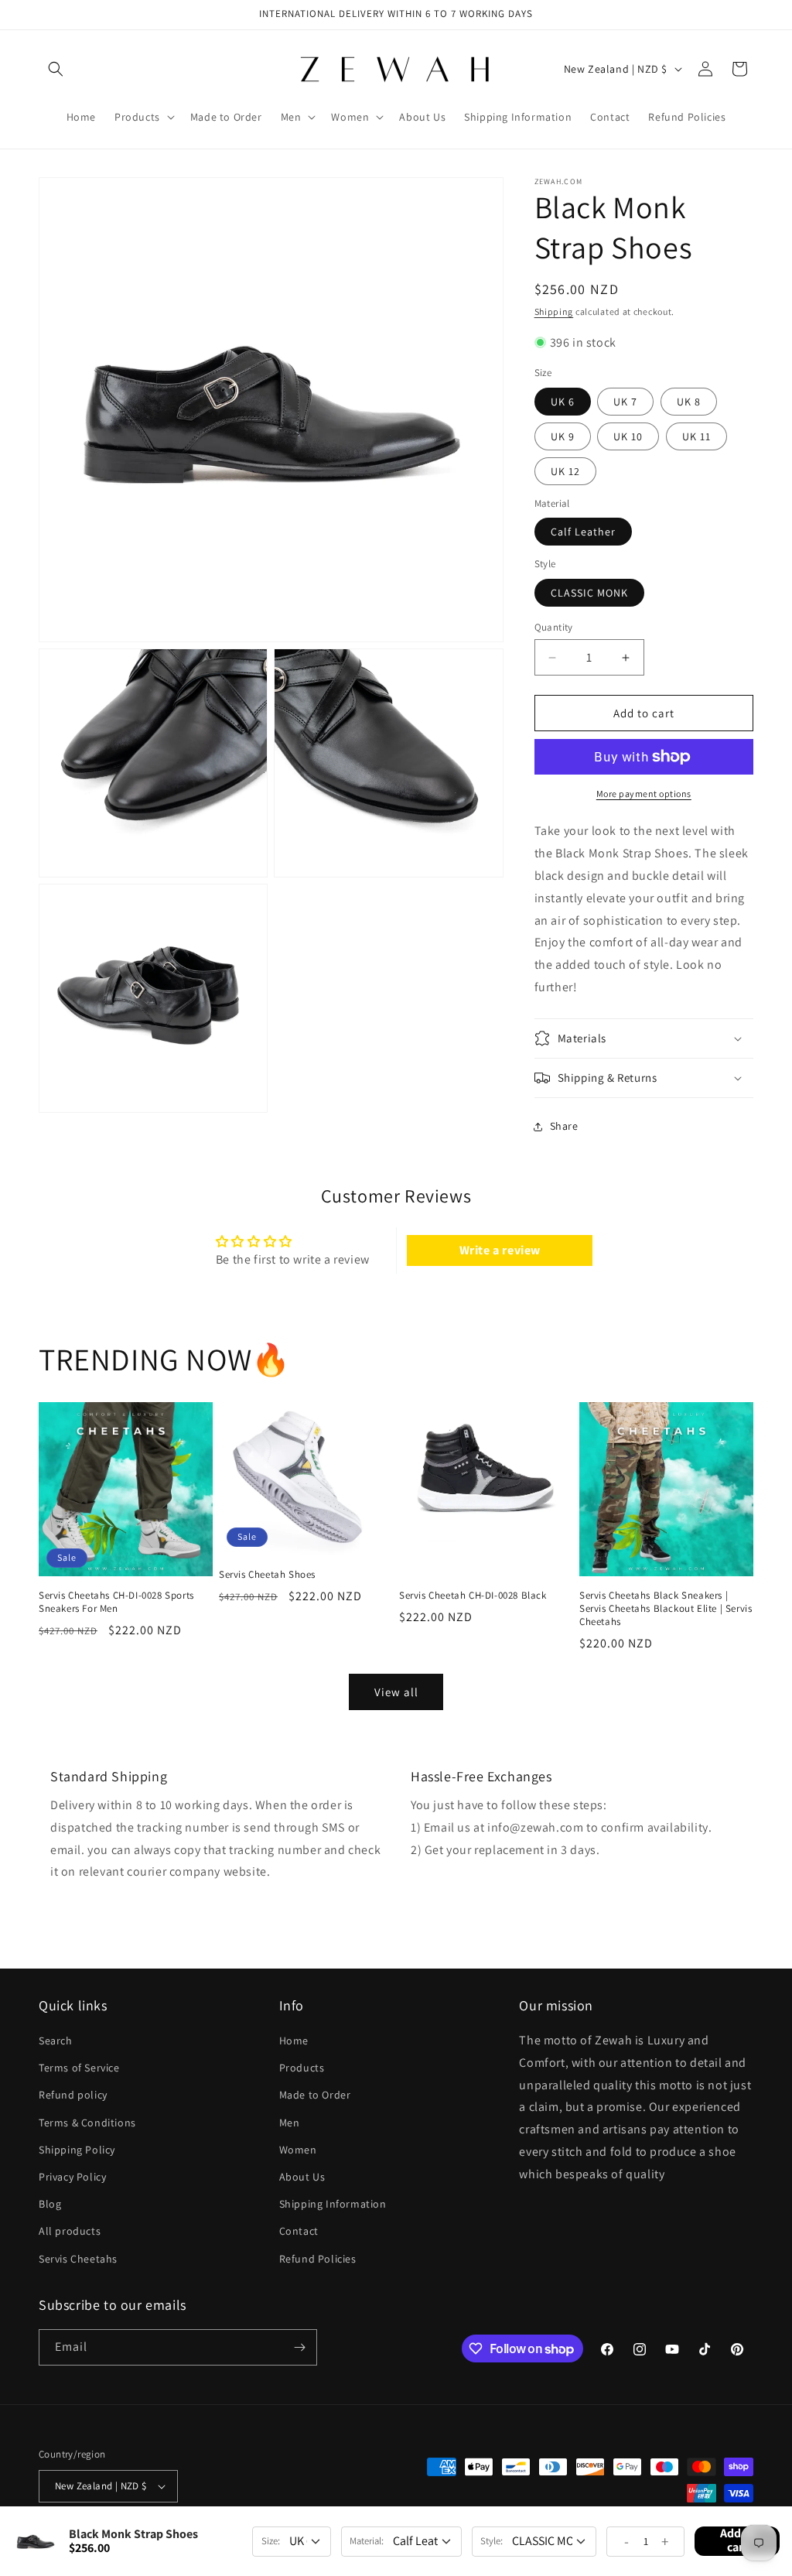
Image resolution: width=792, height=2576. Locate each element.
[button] (56, 69)
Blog (50, 2204)
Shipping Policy (77, 2150)
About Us (302, 2177)
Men (290, 2123)
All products (70, 2231)
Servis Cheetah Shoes (267, 1575)
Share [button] (564, 1126)
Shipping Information (333, 2204)
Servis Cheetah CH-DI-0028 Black (473, 1596)
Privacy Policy (72, 2177)
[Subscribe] (299, 2347)
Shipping (554, 311)
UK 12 (565, 471)
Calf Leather (583, 532)
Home (294, 2041)
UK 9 (563, 436)
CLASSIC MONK (589, 593)
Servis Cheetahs (78, 2259)
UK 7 (625, 402)
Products (302, 2068)
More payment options (644, 794)
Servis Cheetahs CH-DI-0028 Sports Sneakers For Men (116, 1602)
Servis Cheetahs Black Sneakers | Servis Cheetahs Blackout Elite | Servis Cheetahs (666, 1609)
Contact (299, 2231)
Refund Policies (318, 2259)
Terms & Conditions (87, 2123)
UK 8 (689, 402)
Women (298, 2150)
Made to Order (315, 2095)
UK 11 (696, 436)
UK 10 (628, 436)
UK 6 (563, 402)
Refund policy (73, 2095)
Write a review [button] (500, 1250)
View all (396, 1692)
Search (56, 2041)
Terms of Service (79, 2068)
